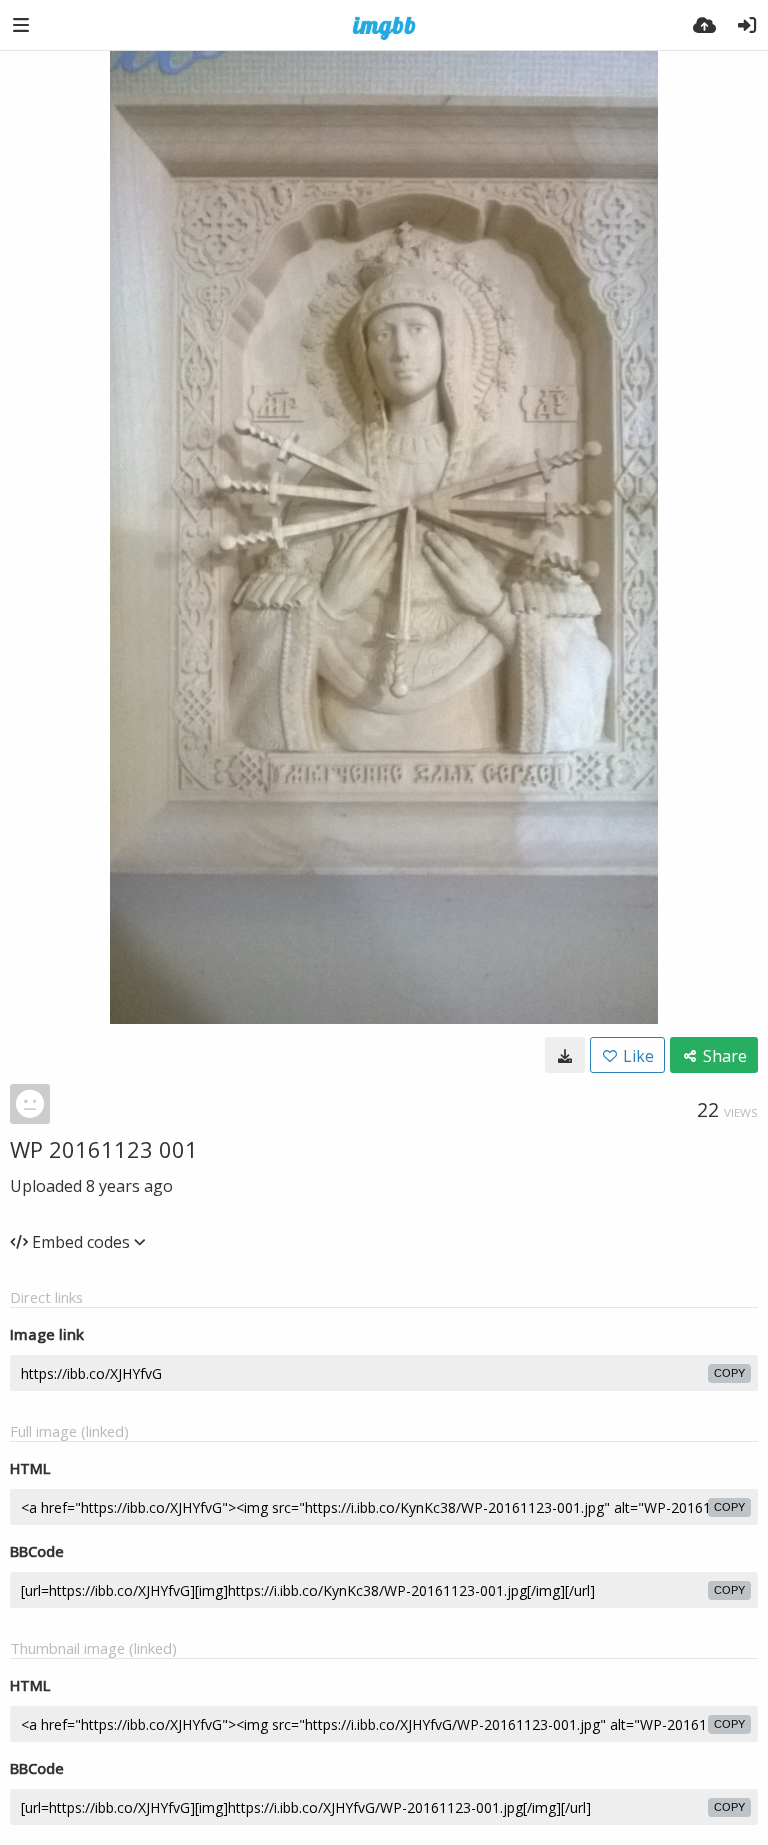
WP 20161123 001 (104, 1149)
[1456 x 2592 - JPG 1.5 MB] (565, 1055)
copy (729, 1373)
